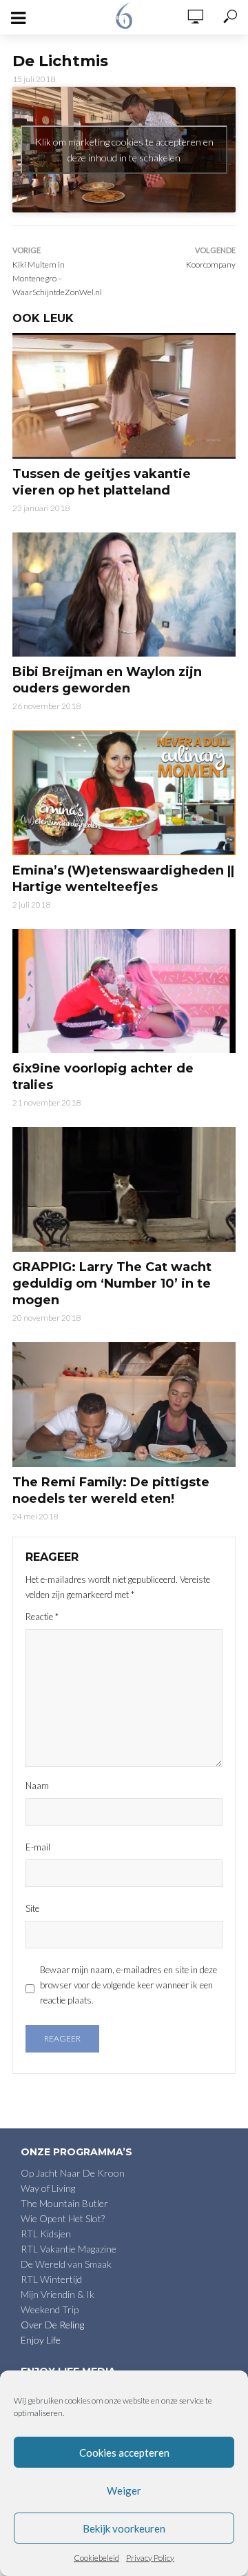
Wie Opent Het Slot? (63, 2218)
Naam (37, 1786)
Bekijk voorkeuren (124, 2528)
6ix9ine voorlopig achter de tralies (103, 1077)
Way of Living (48, 2188)
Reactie (42, 1617)
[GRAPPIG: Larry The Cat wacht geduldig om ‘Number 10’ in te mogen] (124, 1189)
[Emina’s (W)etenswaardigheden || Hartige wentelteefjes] (124, 793)
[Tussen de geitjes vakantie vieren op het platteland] (124, 396)
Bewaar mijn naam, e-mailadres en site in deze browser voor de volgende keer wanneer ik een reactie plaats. (128, 1985)
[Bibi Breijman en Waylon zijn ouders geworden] (124, 595)
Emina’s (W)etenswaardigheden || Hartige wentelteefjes (123, 879)
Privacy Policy (150, 2558)
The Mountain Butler (64, 2203)
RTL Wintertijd (51, 2279)
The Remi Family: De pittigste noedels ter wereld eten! (111, 1490)
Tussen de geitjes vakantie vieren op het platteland (102, 482)
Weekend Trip (50, 2309)
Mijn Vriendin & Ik (58, 2294)
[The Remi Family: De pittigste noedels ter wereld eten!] (124, 1405)
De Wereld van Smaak (66, 2264)
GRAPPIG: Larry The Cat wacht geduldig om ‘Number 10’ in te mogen (112, 1284)
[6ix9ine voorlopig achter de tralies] (124, 991)
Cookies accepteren (124, 2453)
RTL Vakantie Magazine (69, 2249)
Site (32, 1908)
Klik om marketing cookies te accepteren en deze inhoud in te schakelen (124, 150)
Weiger (124, 2490)
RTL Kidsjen (46, 2234)
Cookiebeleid (96, 2558)
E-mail (38, 1847)
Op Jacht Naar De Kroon (73, 2173)
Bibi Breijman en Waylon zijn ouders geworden (107, 680)
